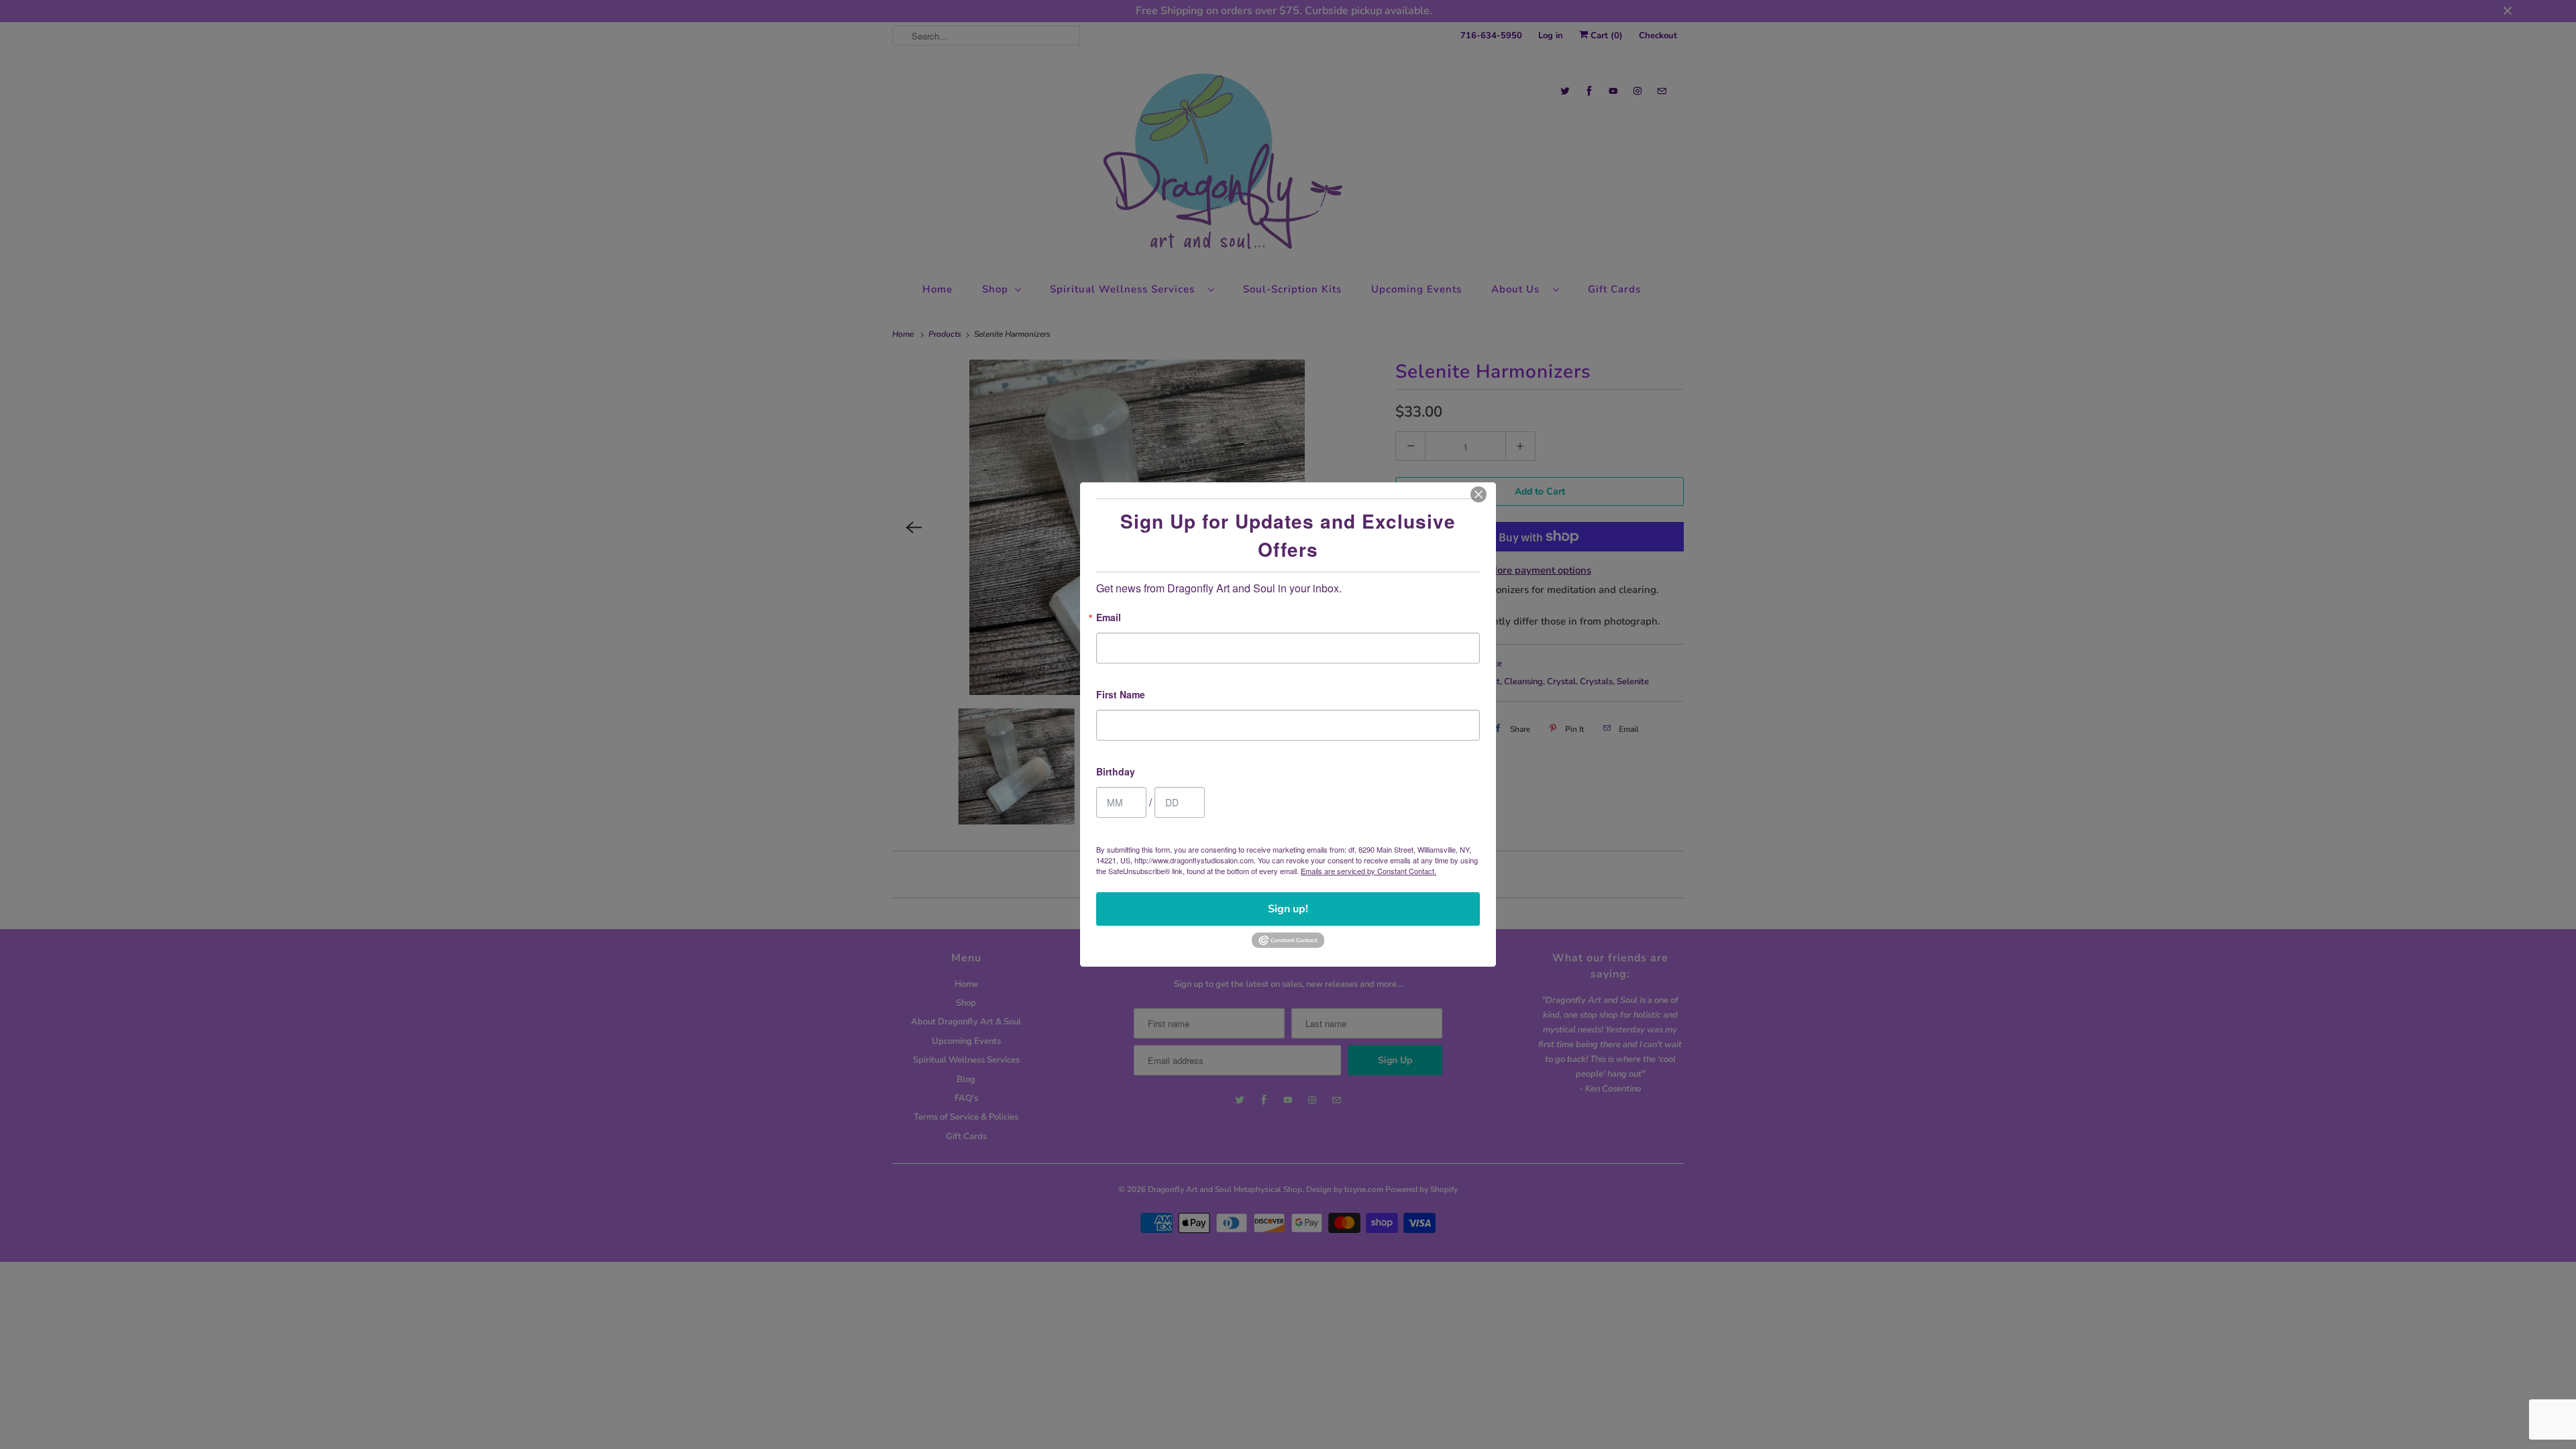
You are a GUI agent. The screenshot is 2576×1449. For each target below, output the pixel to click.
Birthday (1116, 772)
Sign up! (1288, 909)
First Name (1121, 695)
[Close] (1479, 494)
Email (1109, 618)
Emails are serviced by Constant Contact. (1368, 871)
